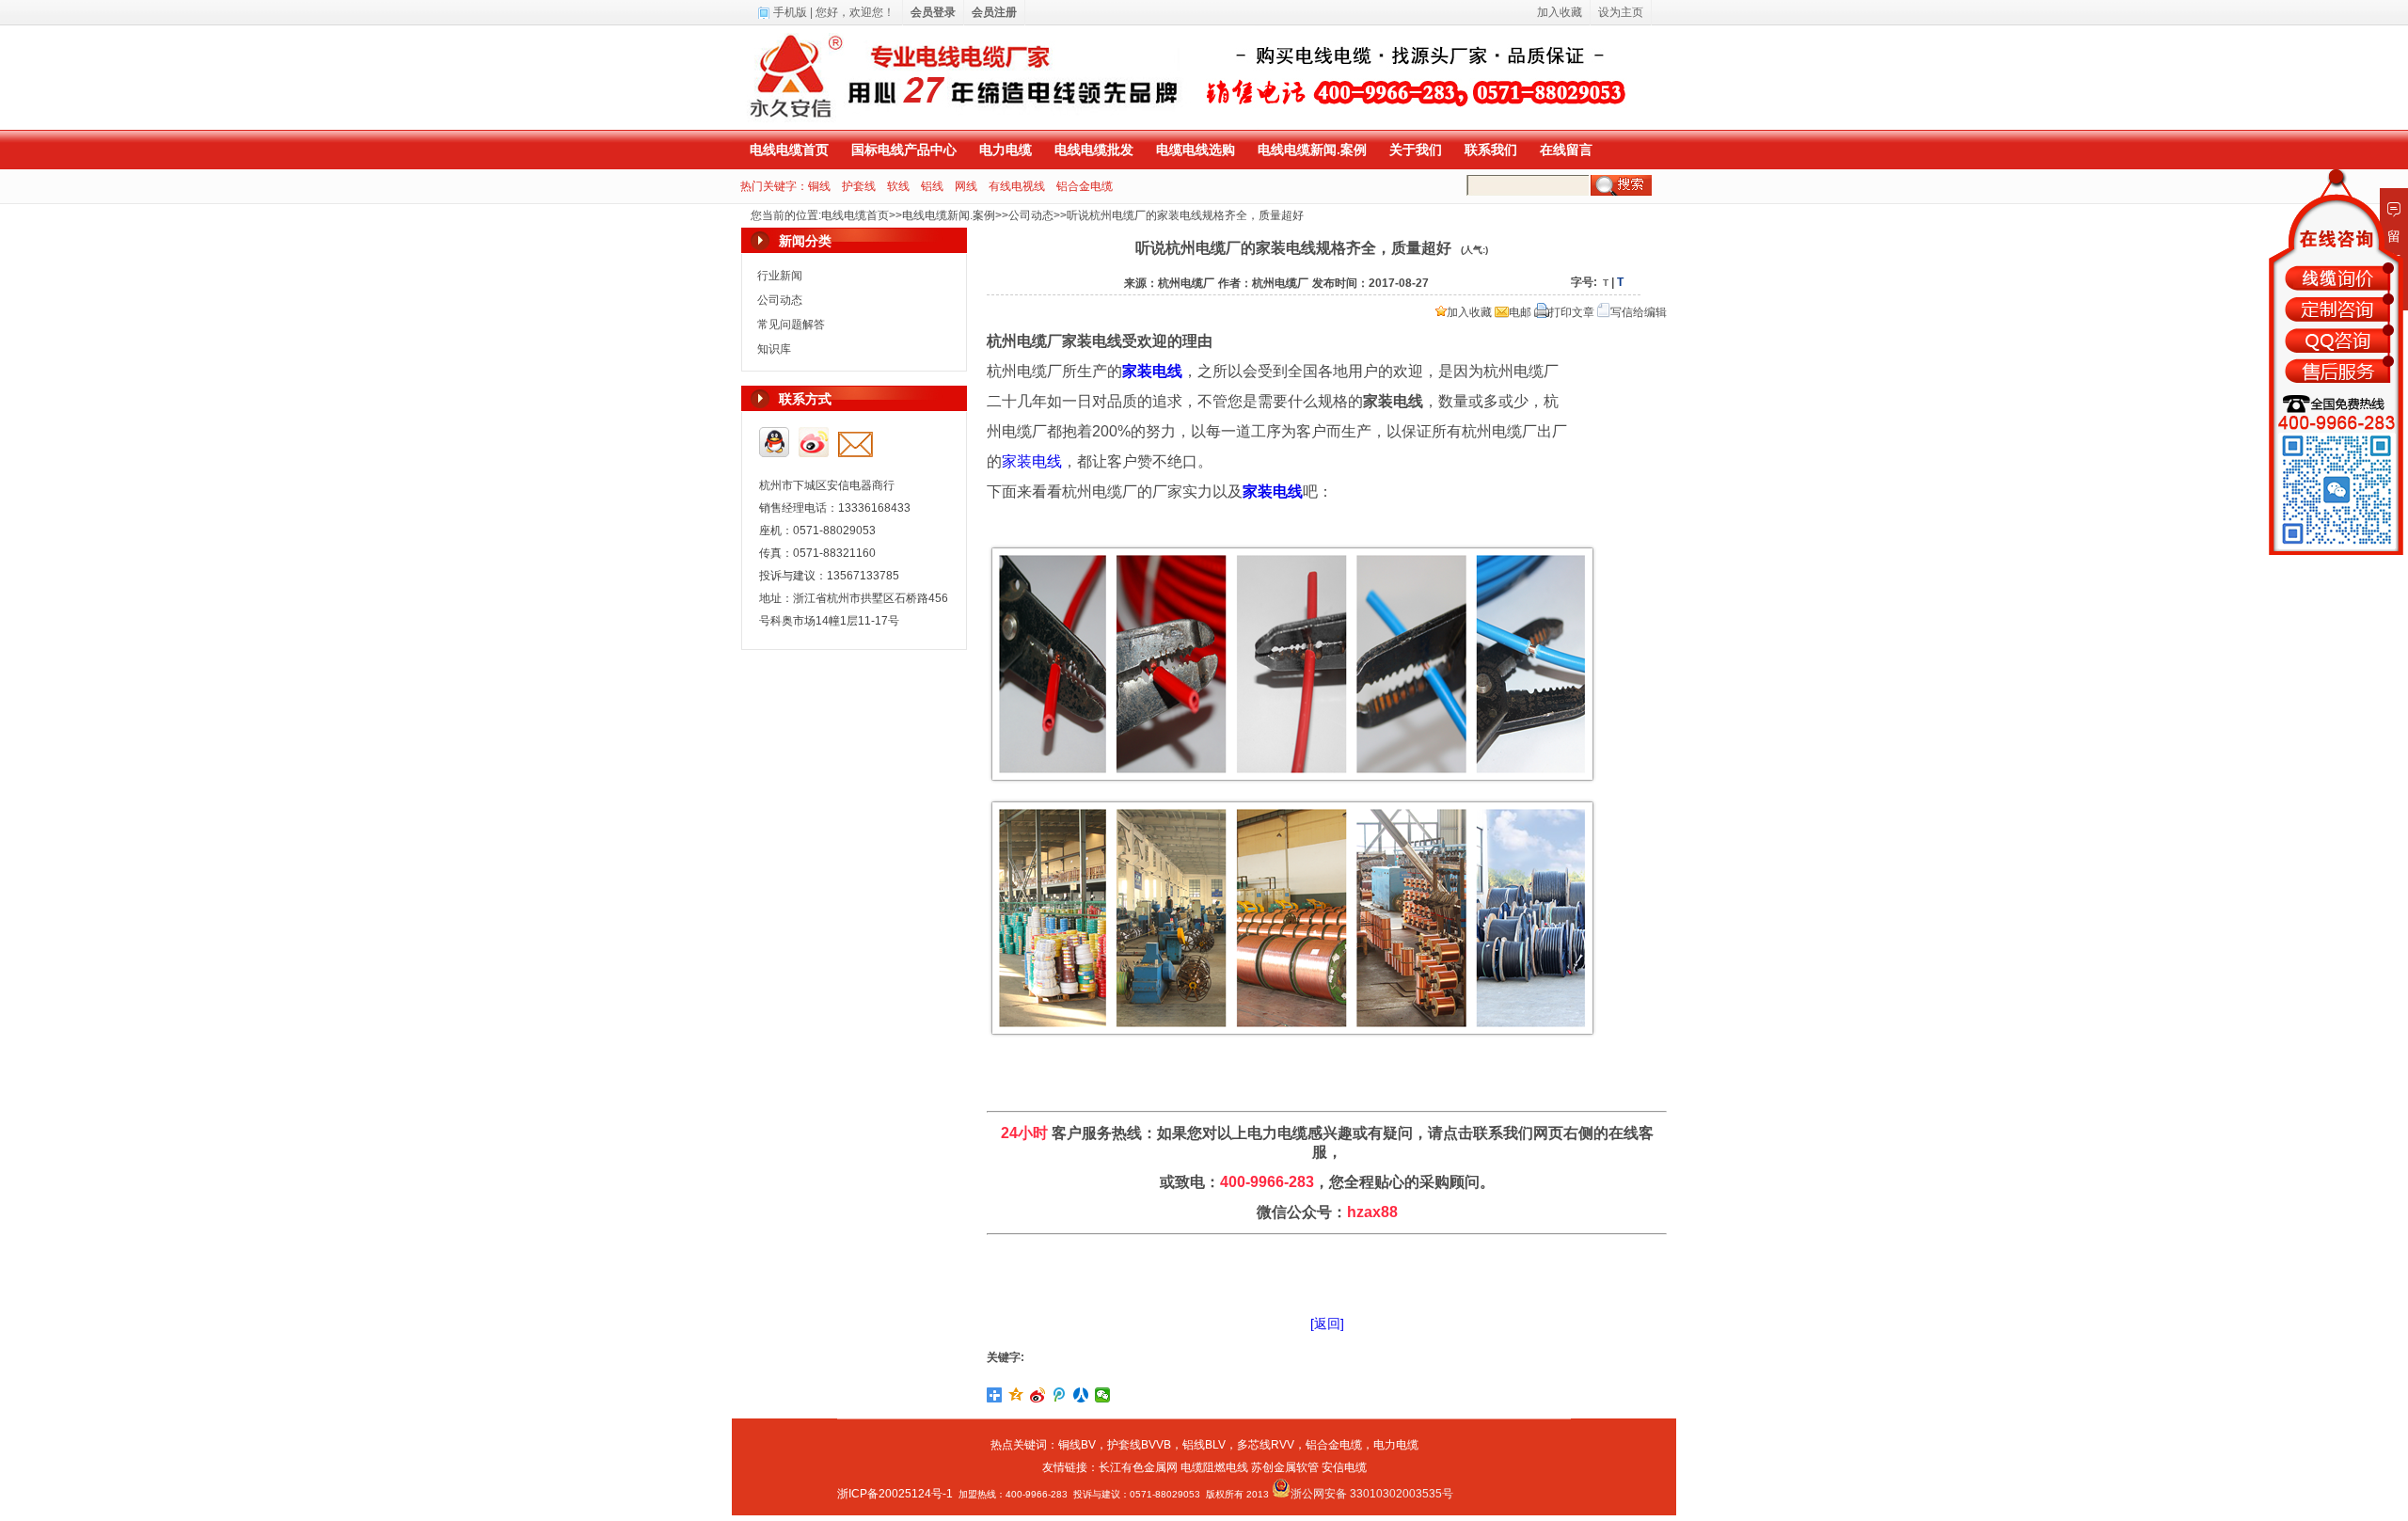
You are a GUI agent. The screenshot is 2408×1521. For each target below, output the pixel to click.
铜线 (819, 186)
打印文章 (1572, 312)
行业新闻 (780, 276)
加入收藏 (1469, 312)
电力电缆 (1006, 150)
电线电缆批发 (1094, 150)
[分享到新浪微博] (1038, 1395)
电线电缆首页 (789, 150)
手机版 (790, 12)
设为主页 (1621, 12)
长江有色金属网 (1138, 1467)
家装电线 (1032, 461)
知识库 (774, 349)
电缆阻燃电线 (1214, 1467)
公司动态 (1031, 215)
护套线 (859, 186)
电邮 (1520, 312)
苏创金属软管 (1285, 1467)
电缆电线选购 (1196, 150)
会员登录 (933, 12)
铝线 (932, 186)
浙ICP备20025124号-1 (895, 1494)
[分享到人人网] (1081, 1395)
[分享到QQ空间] (1016, 1395)
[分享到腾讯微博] (1060, 1395)
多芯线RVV (1266, 1445)
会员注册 (994, 12)
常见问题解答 (791, 325)
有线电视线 (1017, 186)
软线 (898, 186)
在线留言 (1566, 150)
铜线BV (1077, 1445)
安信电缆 (1344, 1467)
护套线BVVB (1139, 1445)
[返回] (1327, 1323)
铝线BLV (1204, 1445)
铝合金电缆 (1085, 186)
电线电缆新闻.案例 (1312, 150)
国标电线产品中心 (904, 150)
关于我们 (1416, 150)
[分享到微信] (1103, 1395)
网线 (966, 186)
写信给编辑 (1639, 312)
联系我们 (1491, 150)
